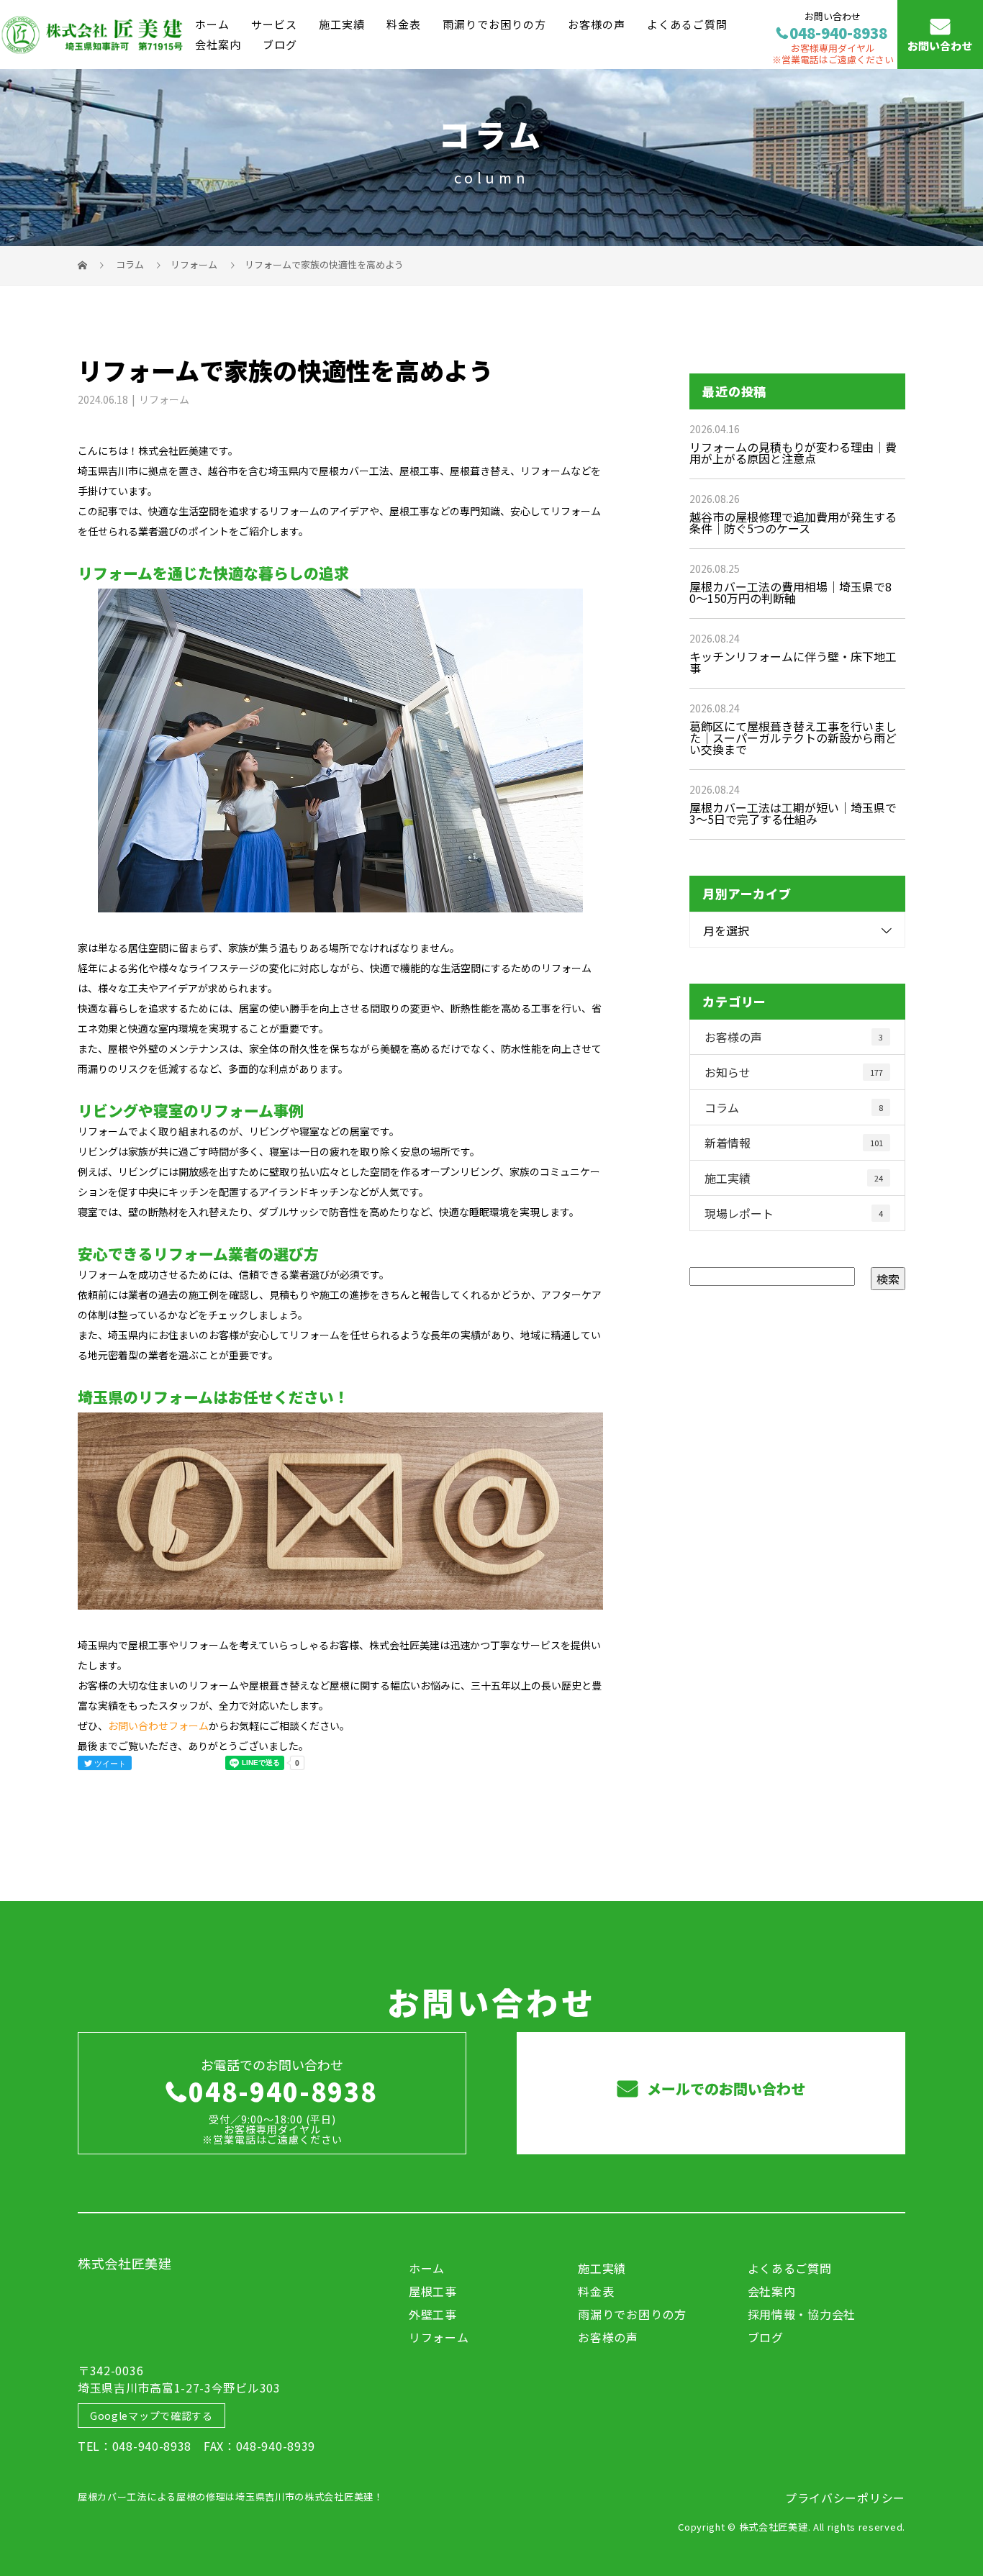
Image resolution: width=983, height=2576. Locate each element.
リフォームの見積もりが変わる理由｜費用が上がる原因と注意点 (793, 453)
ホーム (212, 24)
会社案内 (218, 44)
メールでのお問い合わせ (724, 2089)
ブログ (280, 44)
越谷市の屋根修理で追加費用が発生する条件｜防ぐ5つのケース (793, 522)
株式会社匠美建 (125, 2263)
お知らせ (794, 1072)
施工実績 (342, 24)
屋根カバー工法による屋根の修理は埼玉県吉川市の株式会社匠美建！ (231, 2496)
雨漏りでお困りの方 (494, 24)
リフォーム (194, 264)
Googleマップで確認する (151, 2416)
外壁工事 (433, 2314)
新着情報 (794, 1143)
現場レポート (794, 1213)
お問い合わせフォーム (158, 1725)
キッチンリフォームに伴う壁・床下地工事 (793, 662)
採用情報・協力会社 (802, 2314)
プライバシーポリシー (845, 2498)
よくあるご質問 (687, 24)
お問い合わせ (940, 46)
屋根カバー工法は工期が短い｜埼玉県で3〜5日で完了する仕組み (793, 813)
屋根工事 (433, 2291)
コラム (794, 1107)
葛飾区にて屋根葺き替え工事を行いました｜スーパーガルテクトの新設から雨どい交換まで (793, 738)
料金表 (404, 24)
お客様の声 (597, 24)
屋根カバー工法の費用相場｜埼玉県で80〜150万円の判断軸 (791, 592)
